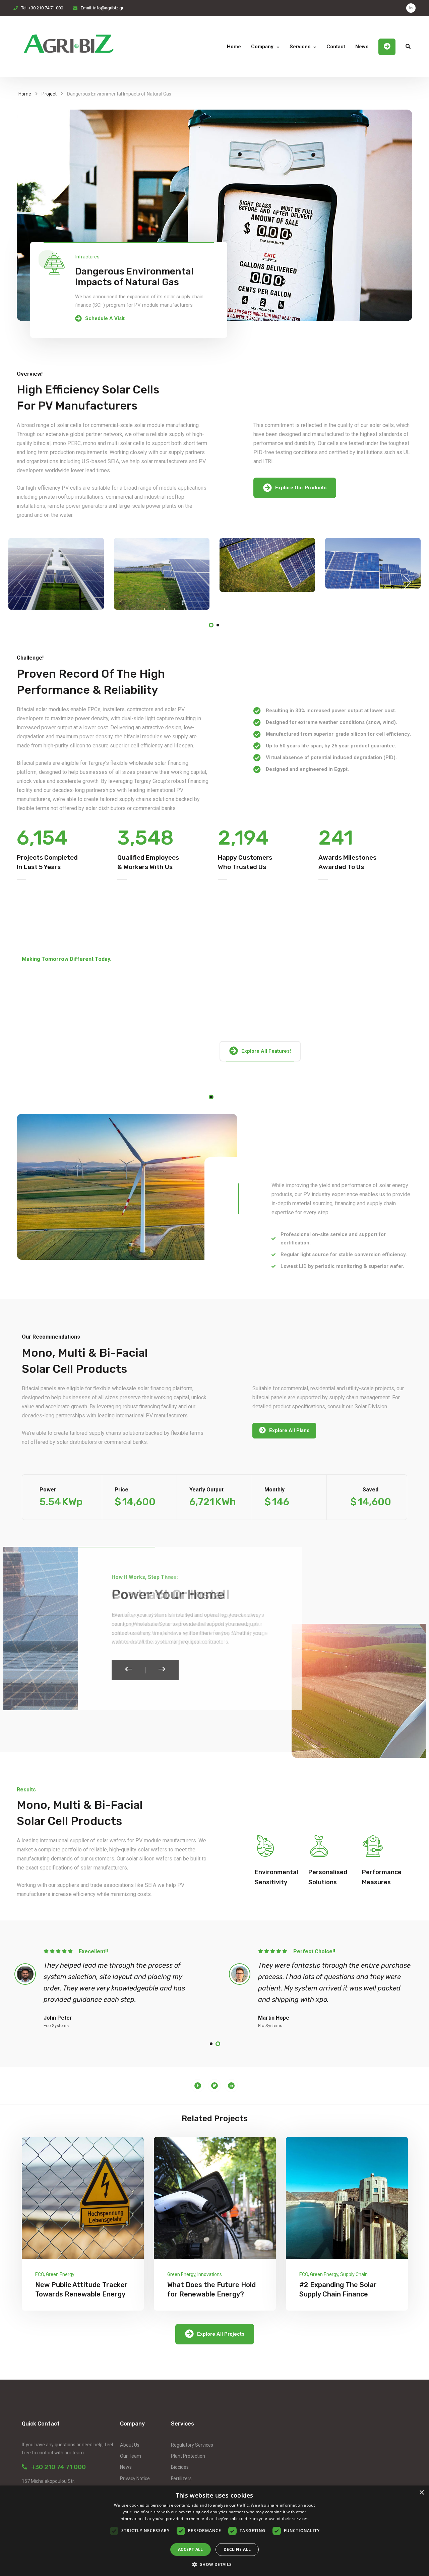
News (362, 47)
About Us (130, 2445)
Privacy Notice (135, 2478)
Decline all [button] (237, 2549)
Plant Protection (188, 2456)
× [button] (421, 2493)
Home (234, 47)
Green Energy (60, 2274)
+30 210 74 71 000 (56, 2467)
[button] (214, 2564)
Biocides (180, 2467)
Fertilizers (181, 2478)
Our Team (131, 2456)
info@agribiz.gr (108, 8)
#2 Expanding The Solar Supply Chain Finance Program (338, 2294)
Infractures (87, 257)
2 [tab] (218, 625)
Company (262, 47)
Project (49, 94)
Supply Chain (354, 2274)
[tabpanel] (56, 574)
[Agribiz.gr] (69, 47)
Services (300, 47)
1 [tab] (211, 625)
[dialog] (214, 2531)
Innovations (210, 2274)
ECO (40, 2274)
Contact (336, 47)
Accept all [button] (191, 2549)
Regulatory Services (192, 2445)
